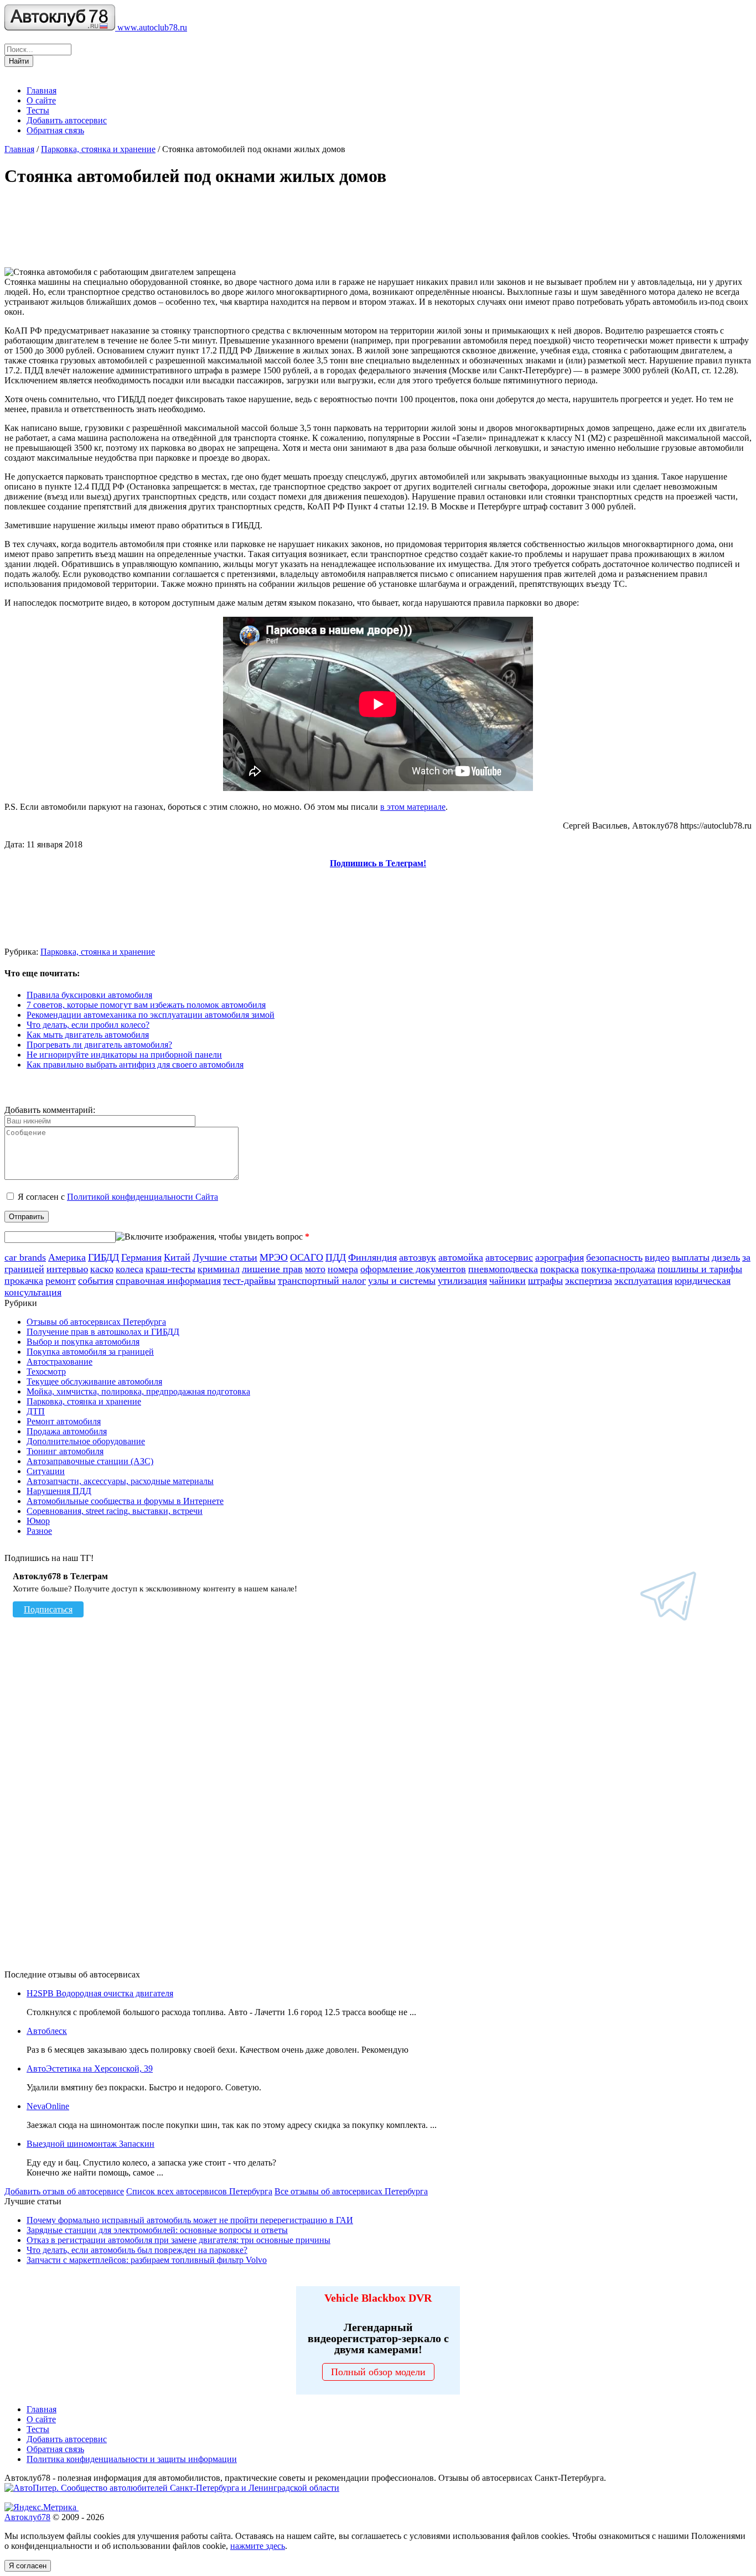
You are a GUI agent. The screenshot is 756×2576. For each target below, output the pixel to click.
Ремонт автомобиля (64, 1421)
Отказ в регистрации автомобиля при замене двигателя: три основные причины (178, 2240)
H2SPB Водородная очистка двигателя (100, 1993)
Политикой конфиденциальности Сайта (143, 1197)
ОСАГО (307, 1257)
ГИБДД (103, 1257)
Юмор (38, 1521)
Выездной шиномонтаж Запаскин (90, 2144)
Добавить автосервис (67, 120)
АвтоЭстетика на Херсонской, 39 (90, 2068)
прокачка (24, 1281)
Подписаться (48, 1609)
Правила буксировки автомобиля (89, 995)
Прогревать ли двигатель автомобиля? (99, 1045)
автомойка (461, 1257)
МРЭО (274, 1257)
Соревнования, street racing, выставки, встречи (115, 1511)
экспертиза (589, 1281)
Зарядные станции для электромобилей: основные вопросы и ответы (157, 2230)
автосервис (509, 1257)
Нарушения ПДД (59, 1491)
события (96, 1281)
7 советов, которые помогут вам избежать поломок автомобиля (146, 1005)
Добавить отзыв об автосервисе (64, 2191)
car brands (25, 1257)
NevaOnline (48, 2106)
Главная (42, 90)
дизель (726, 1257)
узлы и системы (402, 1281)
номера (343, 1269)
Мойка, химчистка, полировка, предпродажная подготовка (138, 1391)
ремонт (61, 1281)
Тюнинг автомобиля (65, 1451)
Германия (141, 1257)
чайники (508, 1281)
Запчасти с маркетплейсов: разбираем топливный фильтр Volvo (147, 2260)
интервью (67, 1269)
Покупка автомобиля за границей (90, 1352)
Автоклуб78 (27, 2517)
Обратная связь (55, 130)
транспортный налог (322, 1281)
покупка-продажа (618, 1269)
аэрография (560, 1257)
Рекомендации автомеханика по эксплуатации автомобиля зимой (151, 1015)
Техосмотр (46, 1372)
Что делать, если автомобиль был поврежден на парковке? (137, 2250)
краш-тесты (170, 1269)
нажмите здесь (258, 2546)
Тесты (38, 110)
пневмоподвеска (503, 1269)
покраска (560, 1269)
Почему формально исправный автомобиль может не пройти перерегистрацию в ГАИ (190, 2220)
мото (315, 1269)
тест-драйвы (249, 1281)
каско (102, 1269)
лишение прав (272, 1269)
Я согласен (28, 2566)
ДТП (36, 1411)
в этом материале (413, 807)
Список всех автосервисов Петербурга (199, 2191)
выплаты (691, 1257)
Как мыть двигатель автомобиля (88, 1035)
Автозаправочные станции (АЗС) (90, 1461)
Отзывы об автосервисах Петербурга (96, 1322)
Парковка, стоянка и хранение (98, 149)
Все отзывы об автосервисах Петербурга (351, 2191)
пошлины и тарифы (700, 1269)
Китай (177, 1257)
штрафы (545, 1281)
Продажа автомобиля (67, 1431)
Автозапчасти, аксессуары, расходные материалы (120, 1481)
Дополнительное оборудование (86, 1441)
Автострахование (59, 1362)
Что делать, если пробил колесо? (88, 1025)
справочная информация (168, 1281)
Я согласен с (118, 1197)
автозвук (418, 1257)
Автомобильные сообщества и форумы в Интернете (125, 1501)
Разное (39, 1531)
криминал (219, 1269)
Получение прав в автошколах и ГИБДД (103, 1332)
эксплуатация (643, 1281)
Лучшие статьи (225, 1257)
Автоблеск (47, 2031)
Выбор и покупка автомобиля (83, 1342)
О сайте (41, 100)
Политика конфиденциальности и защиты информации (132, 2459)
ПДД (336, 1257)
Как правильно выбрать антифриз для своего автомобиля (135, 1065)
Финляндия (372, 1257)
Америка (67, 1257)
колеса (130, 1269)
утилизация (462, 1281)
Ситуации (46, 1471)
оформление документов (413, 1269)
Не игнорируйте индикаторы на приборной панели (124, 1055)
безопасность (614, 1257)
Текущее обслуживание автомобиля (94, 1381)
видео (657, 1257)
